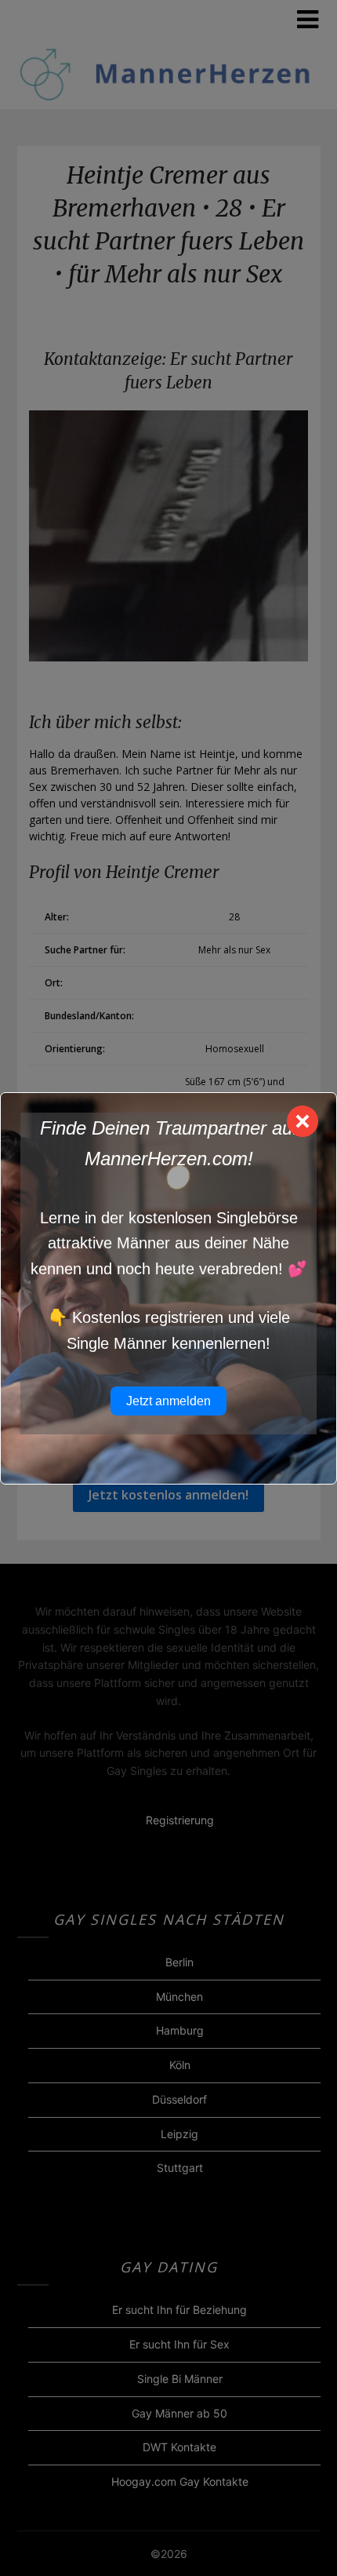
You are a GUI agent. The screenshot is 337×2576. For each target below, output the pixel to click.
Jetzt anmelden (168, 1401)
